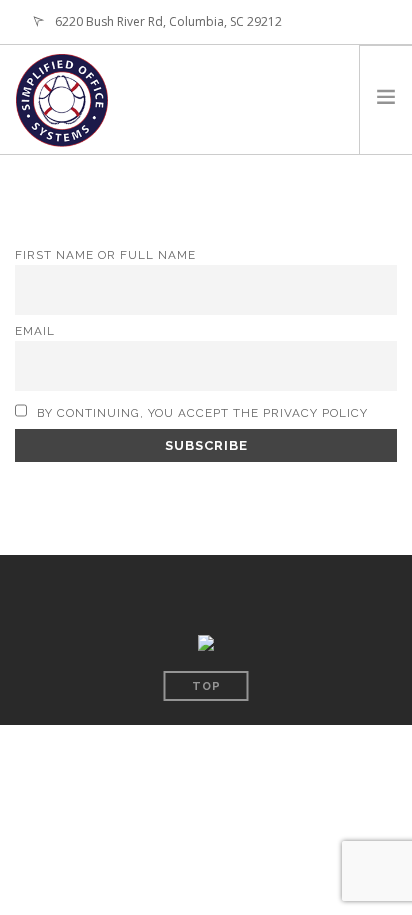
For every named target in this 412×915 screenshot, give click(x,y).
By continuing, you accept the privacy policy (200, 413)
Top (206, 686)
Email (35, 331)
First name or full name (105, 255)
